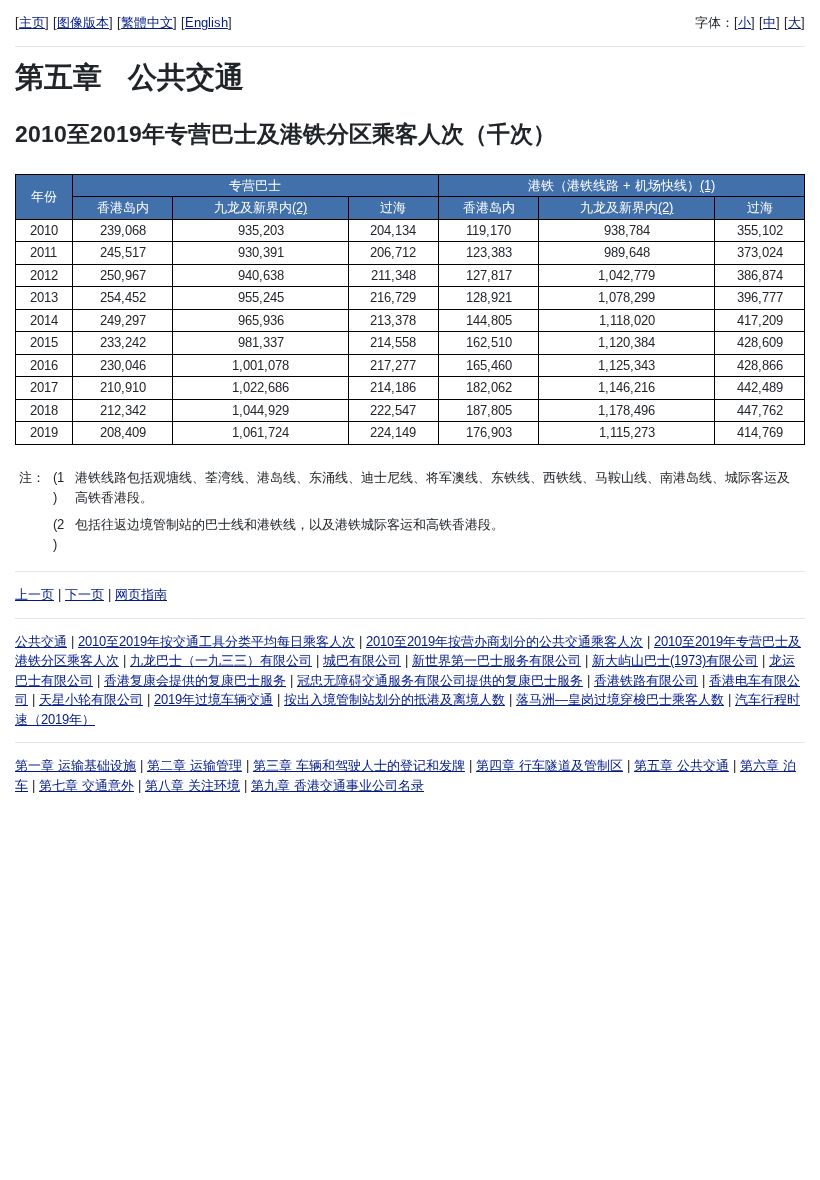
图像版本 (83, 22)
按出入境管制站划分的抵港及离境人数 (394, 699)
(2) (299, 207)
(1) (707, 185)
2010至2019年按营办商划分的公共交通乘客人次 (504, 641)
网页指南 (141, 594)
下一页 (84, 594)
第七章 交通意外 (86, 785)
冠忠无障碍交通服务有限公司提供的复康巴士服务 (440, 680)
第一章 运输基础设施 (75, 765)
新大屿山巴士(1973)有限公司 (675, 660)
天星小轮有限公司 (91, 699)
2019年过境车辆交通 (213, 699)
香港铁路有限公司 (646, 680)
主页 (32, 22)
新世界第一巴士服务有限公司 (496, 660)
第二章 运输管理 (194, 765)
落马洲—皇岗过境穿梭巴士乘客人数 (620, 699)
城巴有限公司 (362, 660)
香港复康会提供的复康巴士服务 (195, 680)
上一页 (34, 594)
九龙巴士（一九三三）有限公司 (221, 660)
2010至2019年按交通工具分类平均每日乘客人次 (216, 641)
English (206, 22)
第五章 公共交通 (681, 765)
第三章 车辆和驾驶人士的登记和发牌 (359, 765)
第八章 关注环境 (192, 785)
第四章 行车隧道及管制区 (549, 765)
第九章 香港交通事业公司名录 (337, 785)
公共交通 (41, 641)
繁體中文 (147, 22)
